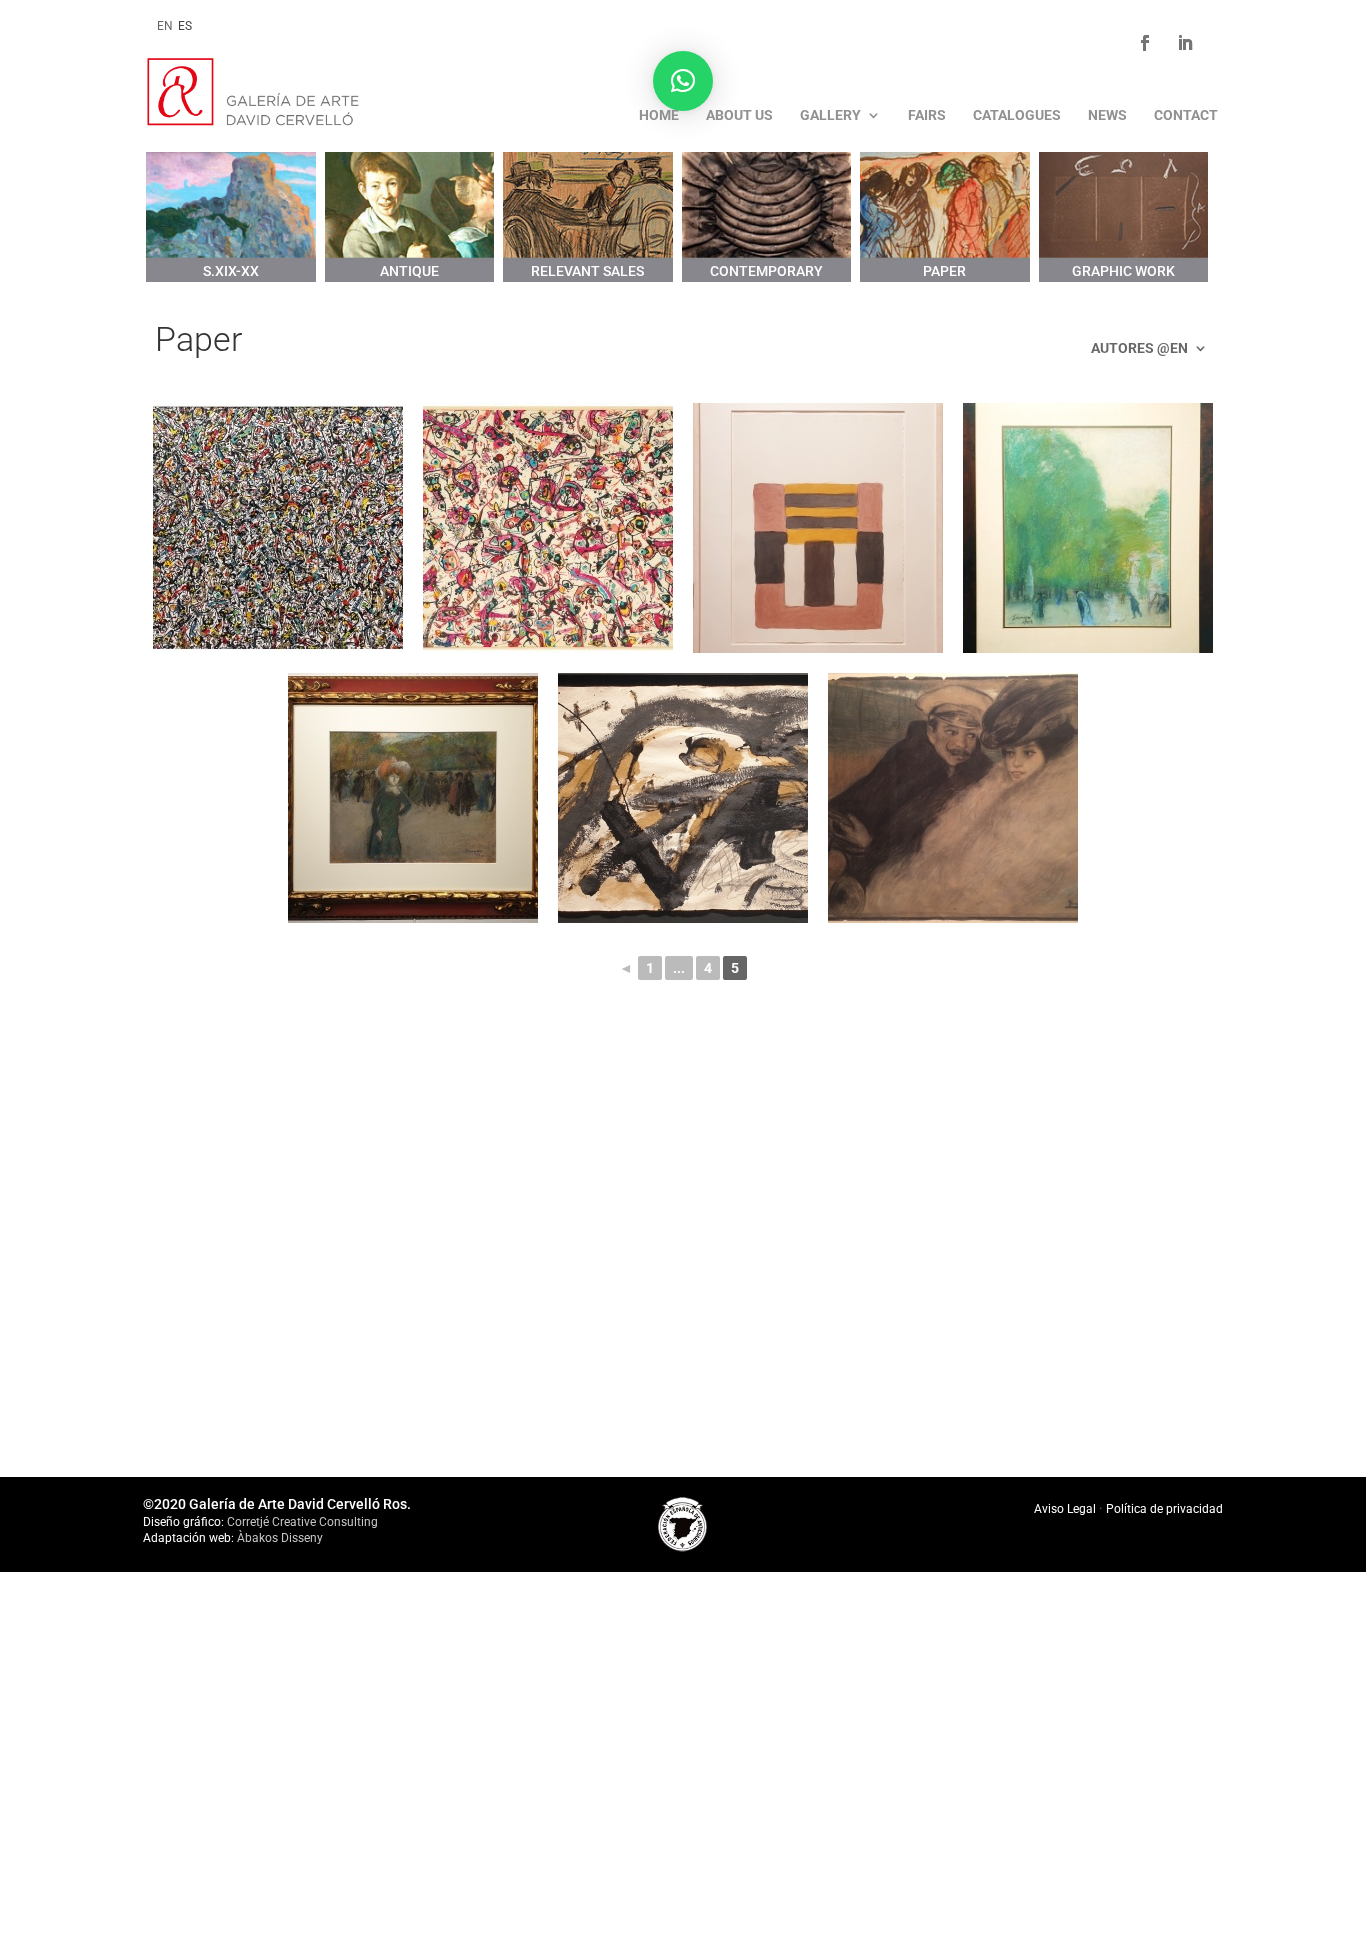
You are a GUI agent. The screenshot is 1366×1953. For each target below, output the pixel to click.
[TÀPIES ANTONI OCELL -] (683, 798)
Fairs (927, 115)
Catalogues (1017, 115)
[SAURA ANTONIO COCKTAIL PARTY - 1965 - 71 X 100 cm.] (548, 528)
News (1107, 115)
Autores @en (1139, 348)
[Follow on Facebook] (1145, 43)
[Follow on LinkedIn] (1185, 43)
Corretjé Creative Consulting (302, 1522)
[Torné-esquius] (953, 798)
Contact (1186, 115)
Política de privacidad (1164, 1509)
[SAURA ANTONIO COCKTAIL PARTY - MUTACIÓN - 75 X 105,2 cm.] (278, 528)
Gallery (830, 115)
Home (659, 115)
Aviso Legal (1066, 1509)
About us (739, 115)
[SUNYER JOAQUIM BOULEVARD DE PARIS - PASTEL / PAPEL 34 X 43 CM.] (413, 798)
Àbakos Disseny (280, 1538)
